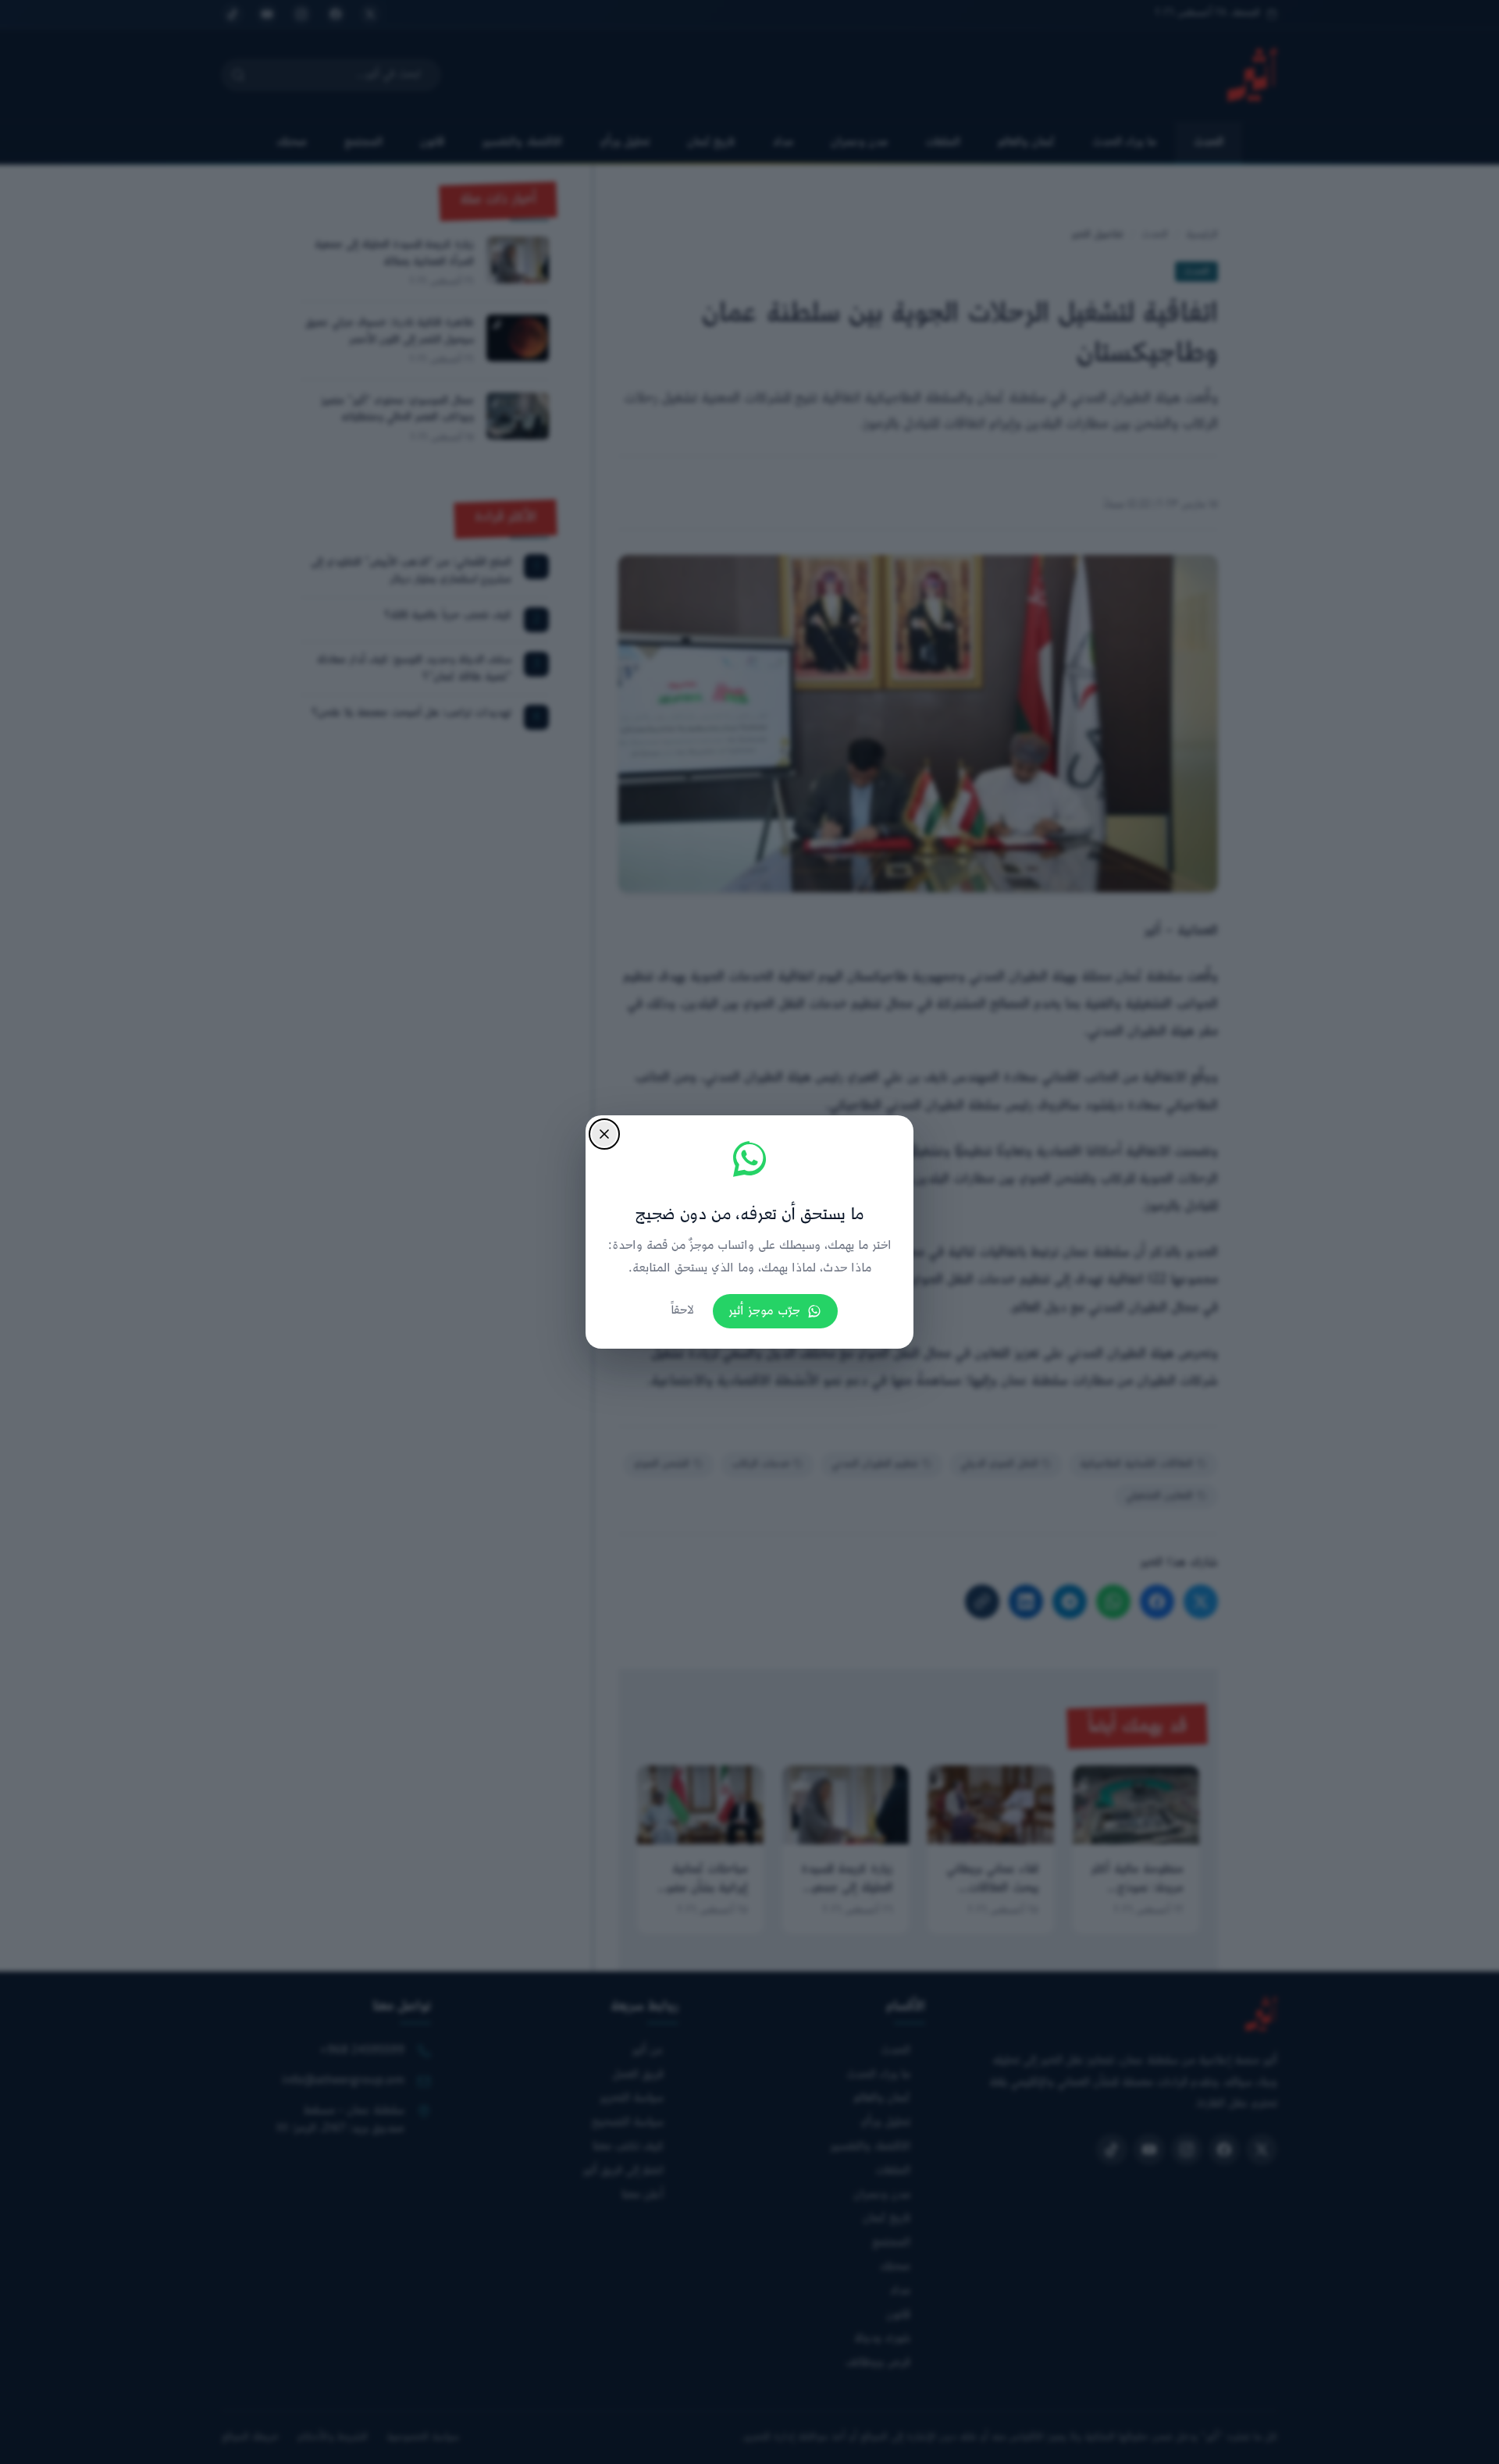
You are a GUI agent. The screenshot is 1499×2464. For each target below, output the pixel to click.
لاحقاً (682, 1311)
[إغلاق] (604, 1134)
